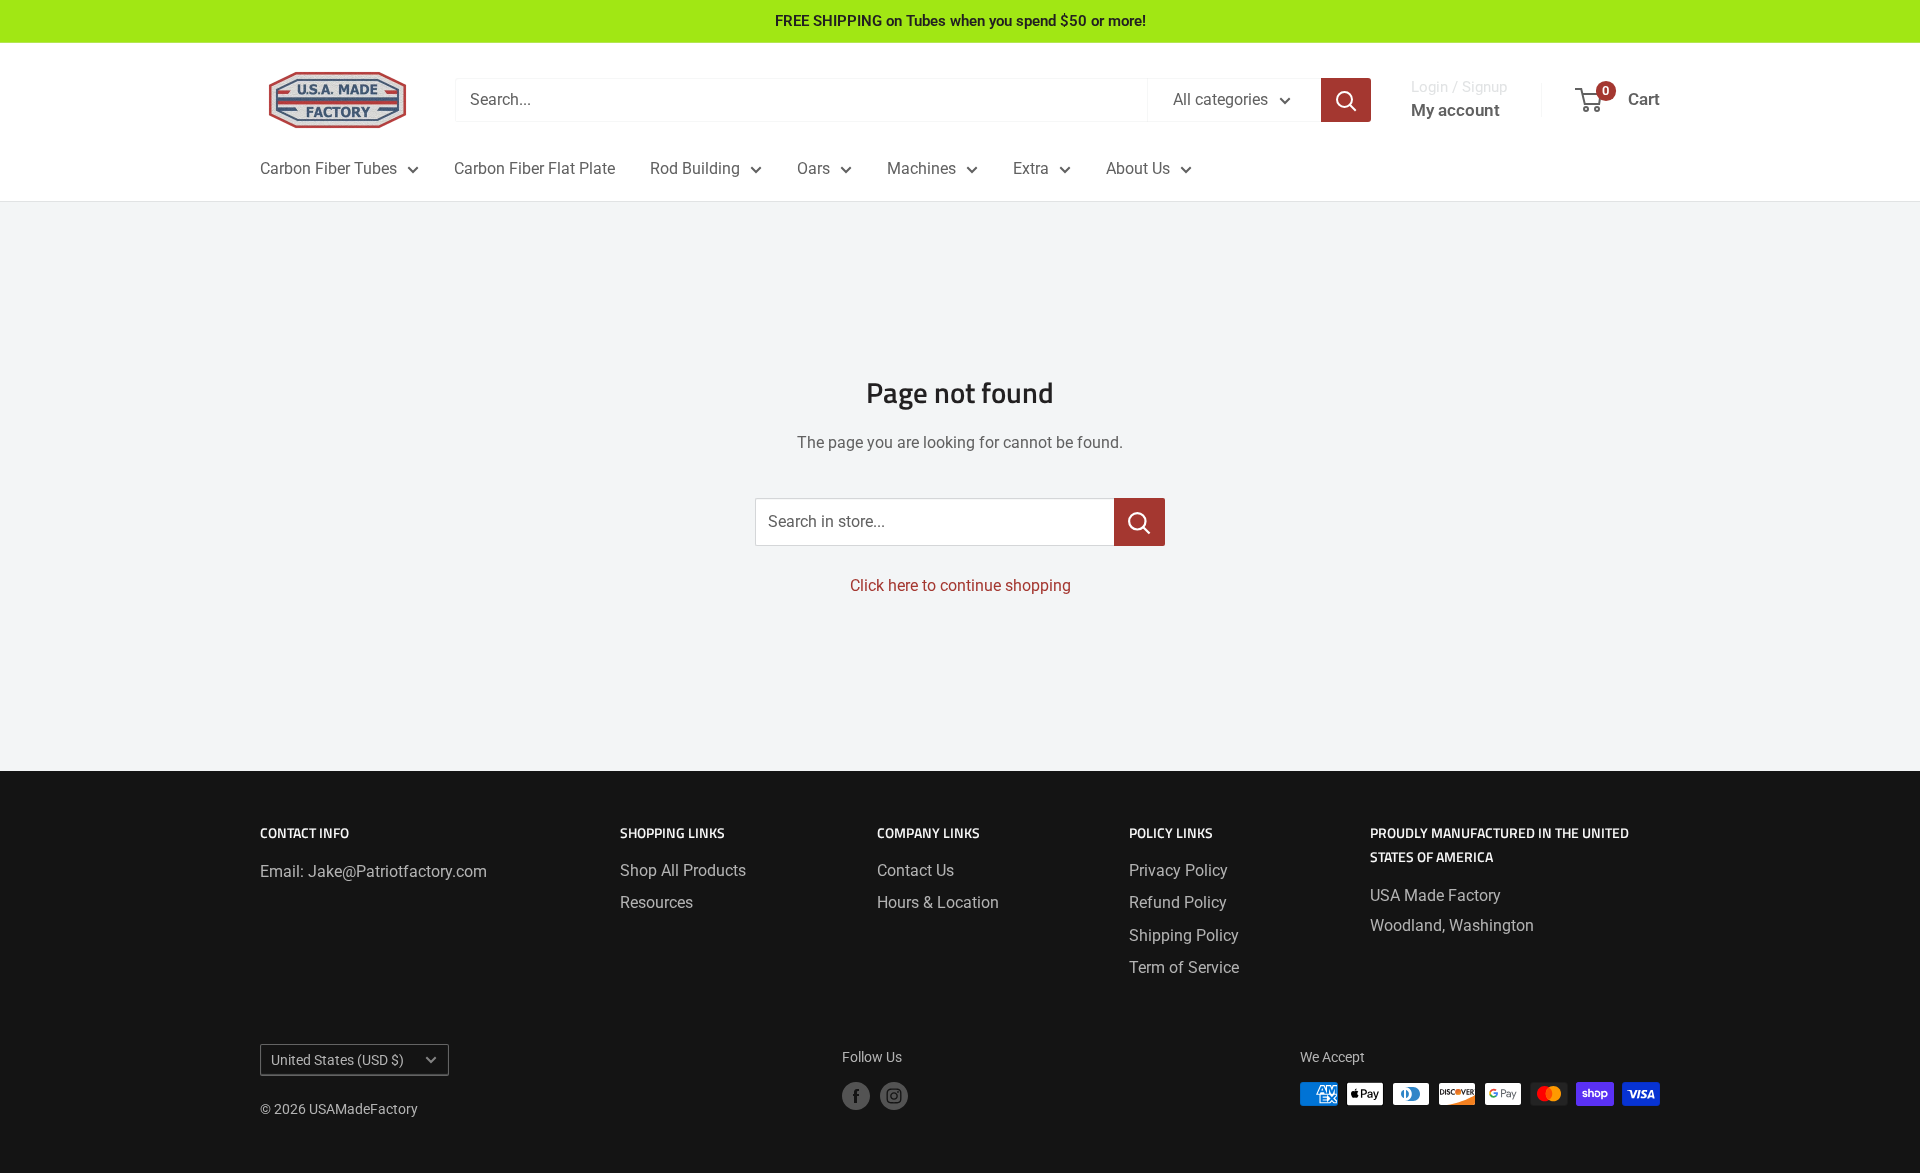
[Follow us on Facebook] (856, 1096)
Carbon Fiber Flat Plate (534, 168)
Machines (921, 168)
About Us (1138, 168)
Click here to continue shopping (960, 585)
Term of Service (1184, 967)
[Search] (1346, 100)
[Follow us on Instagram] (894, 1096)
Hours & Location (938, 902)
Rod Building (695, 168)
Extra (1031, 168)
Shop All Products (683, 870)
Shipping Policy (1184, 935)
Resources (656, 902)
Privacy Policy (1178, 870)
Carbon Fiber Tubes (328, 168)
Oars (813, 168)
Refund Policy (1178, 902)
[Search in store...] (1139, 522)
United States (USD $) (337, 1060)
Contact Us (915, 870)
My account (1455, 110)
